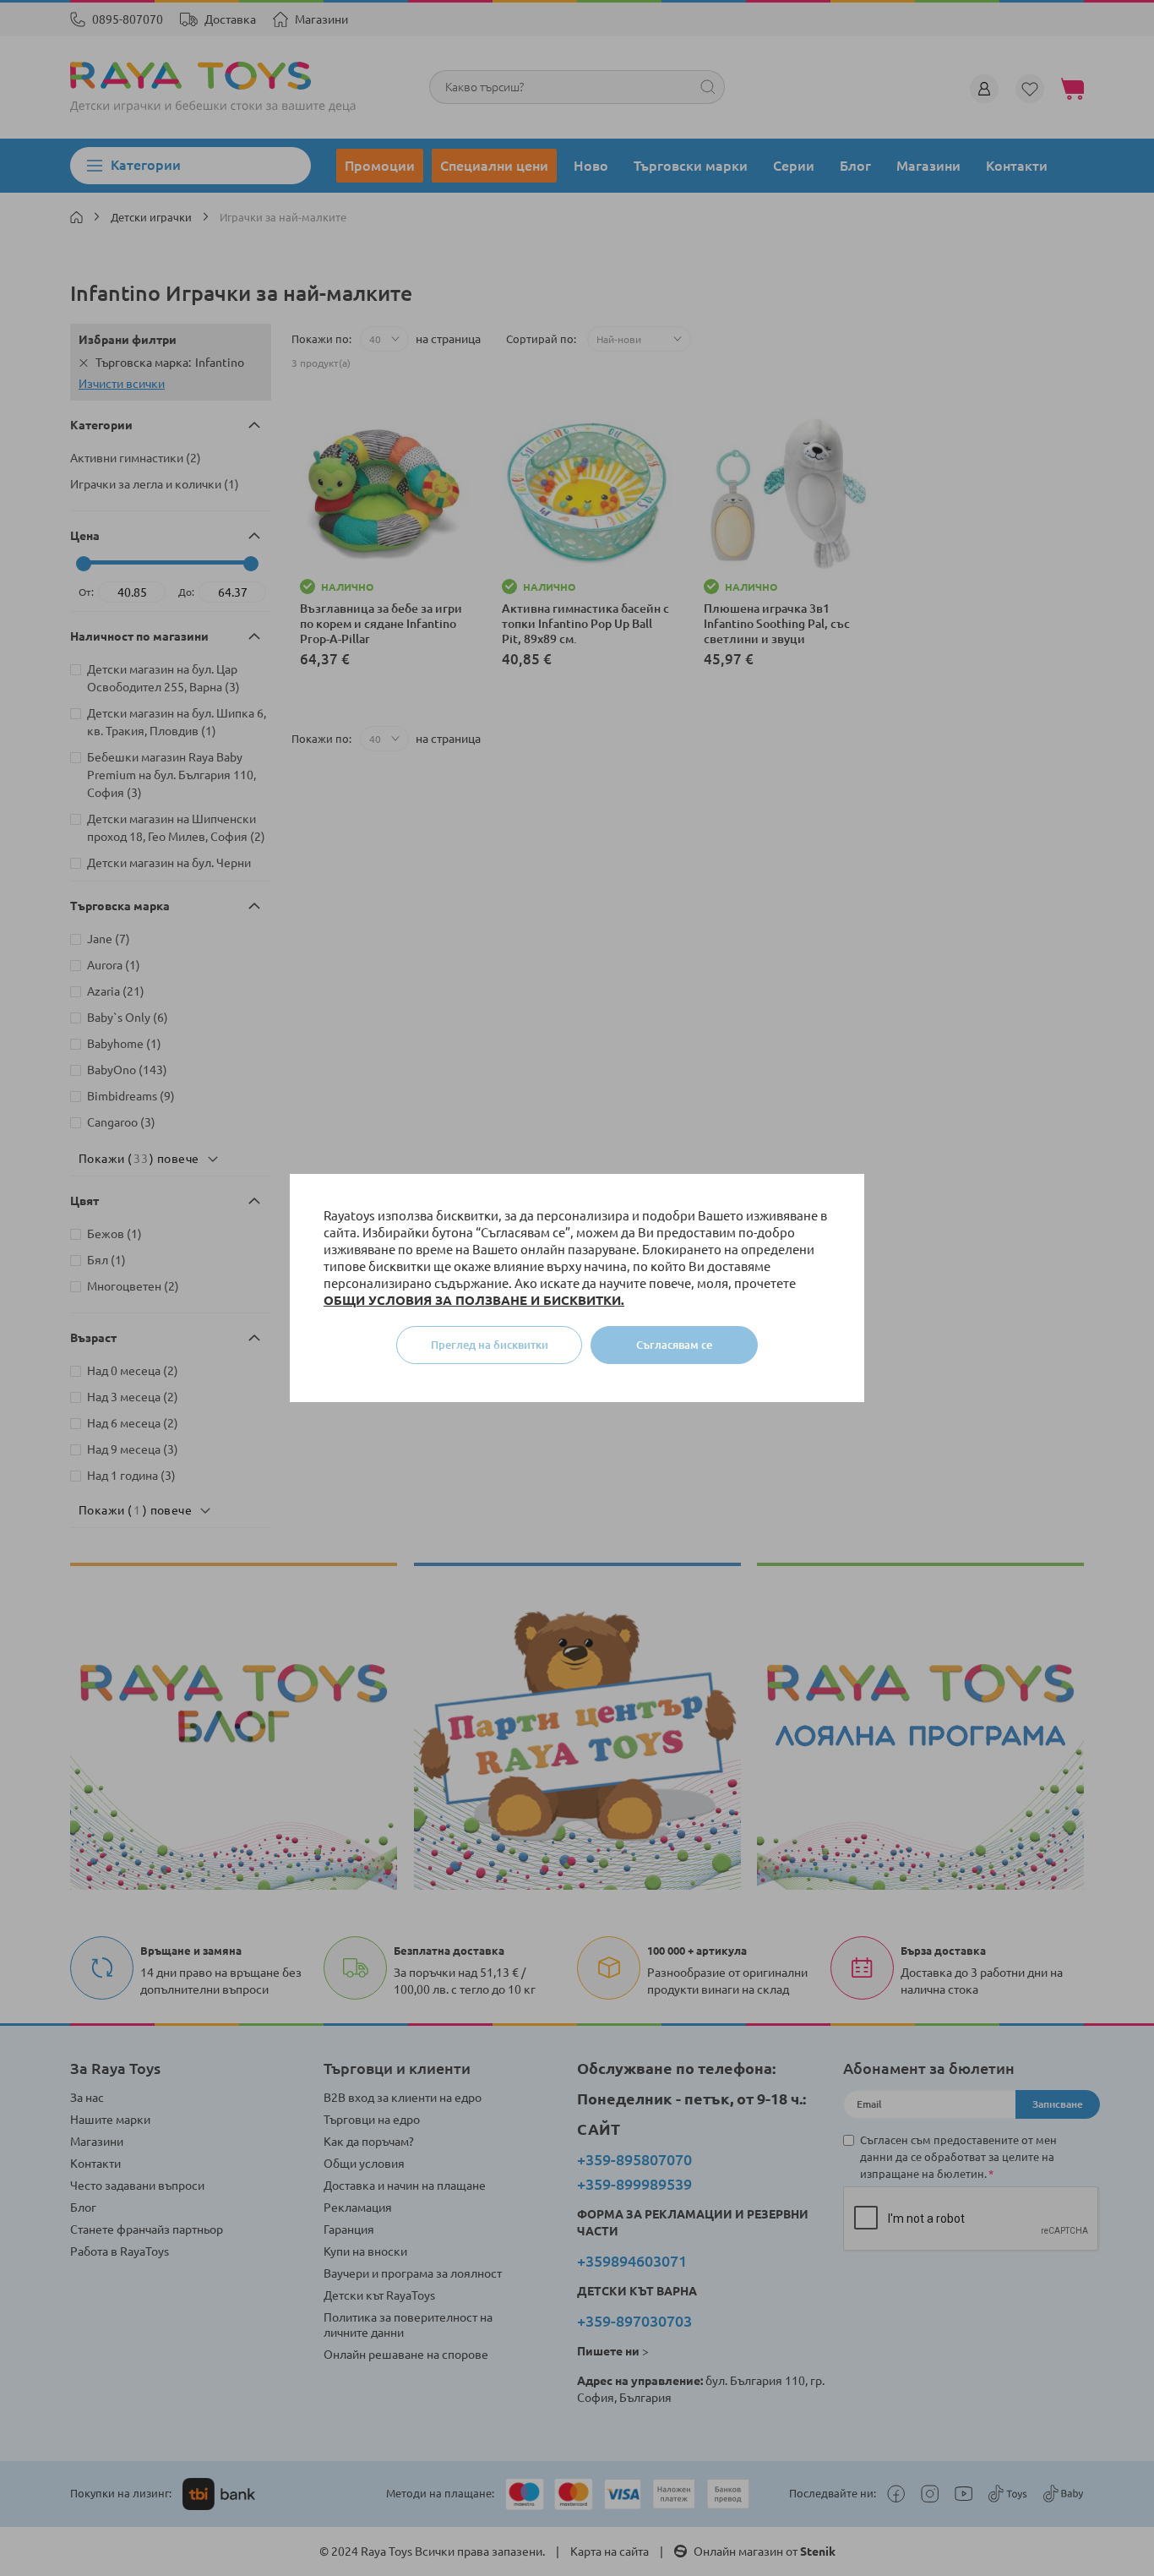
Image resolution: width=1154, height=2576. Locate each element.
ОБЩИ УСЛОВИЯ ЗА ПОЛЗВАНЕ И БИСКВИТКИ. (474, 1300)
